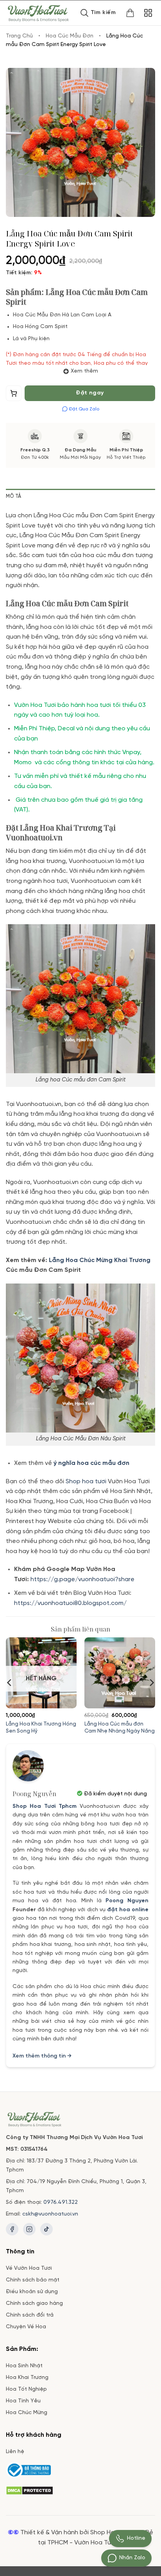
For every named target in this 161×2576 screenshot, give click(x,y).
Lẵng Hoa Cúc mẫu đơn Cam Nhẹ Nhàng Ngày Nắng (120, 1727)
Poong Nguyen (127, 1901)
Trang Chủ (19, 36)
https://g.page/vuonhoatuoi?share (83, 1579)
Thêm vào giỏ (14, 395)
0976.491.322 (61, 2202)
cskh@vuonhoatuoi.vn (50, 2214)
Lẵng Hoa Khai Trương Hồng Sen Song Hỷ (41, 1727)
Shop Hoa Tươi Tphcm (45, 1806)
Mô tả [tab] (13, 496)
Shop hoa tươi (86, 1482)
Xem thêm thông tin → (42, 2056)
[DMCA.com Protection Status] (30, 2490)
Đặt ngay (90, 393)
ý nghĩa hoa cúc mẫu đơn (91, 1463)
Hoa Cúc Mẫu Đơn (70, 36)
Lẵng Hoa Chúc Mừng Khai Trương (99, 1260)
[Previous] (10, 1683)
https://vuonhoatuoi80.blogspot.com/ (70, 1603)
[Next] (151, 1683)
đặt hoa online (128, 1910)
